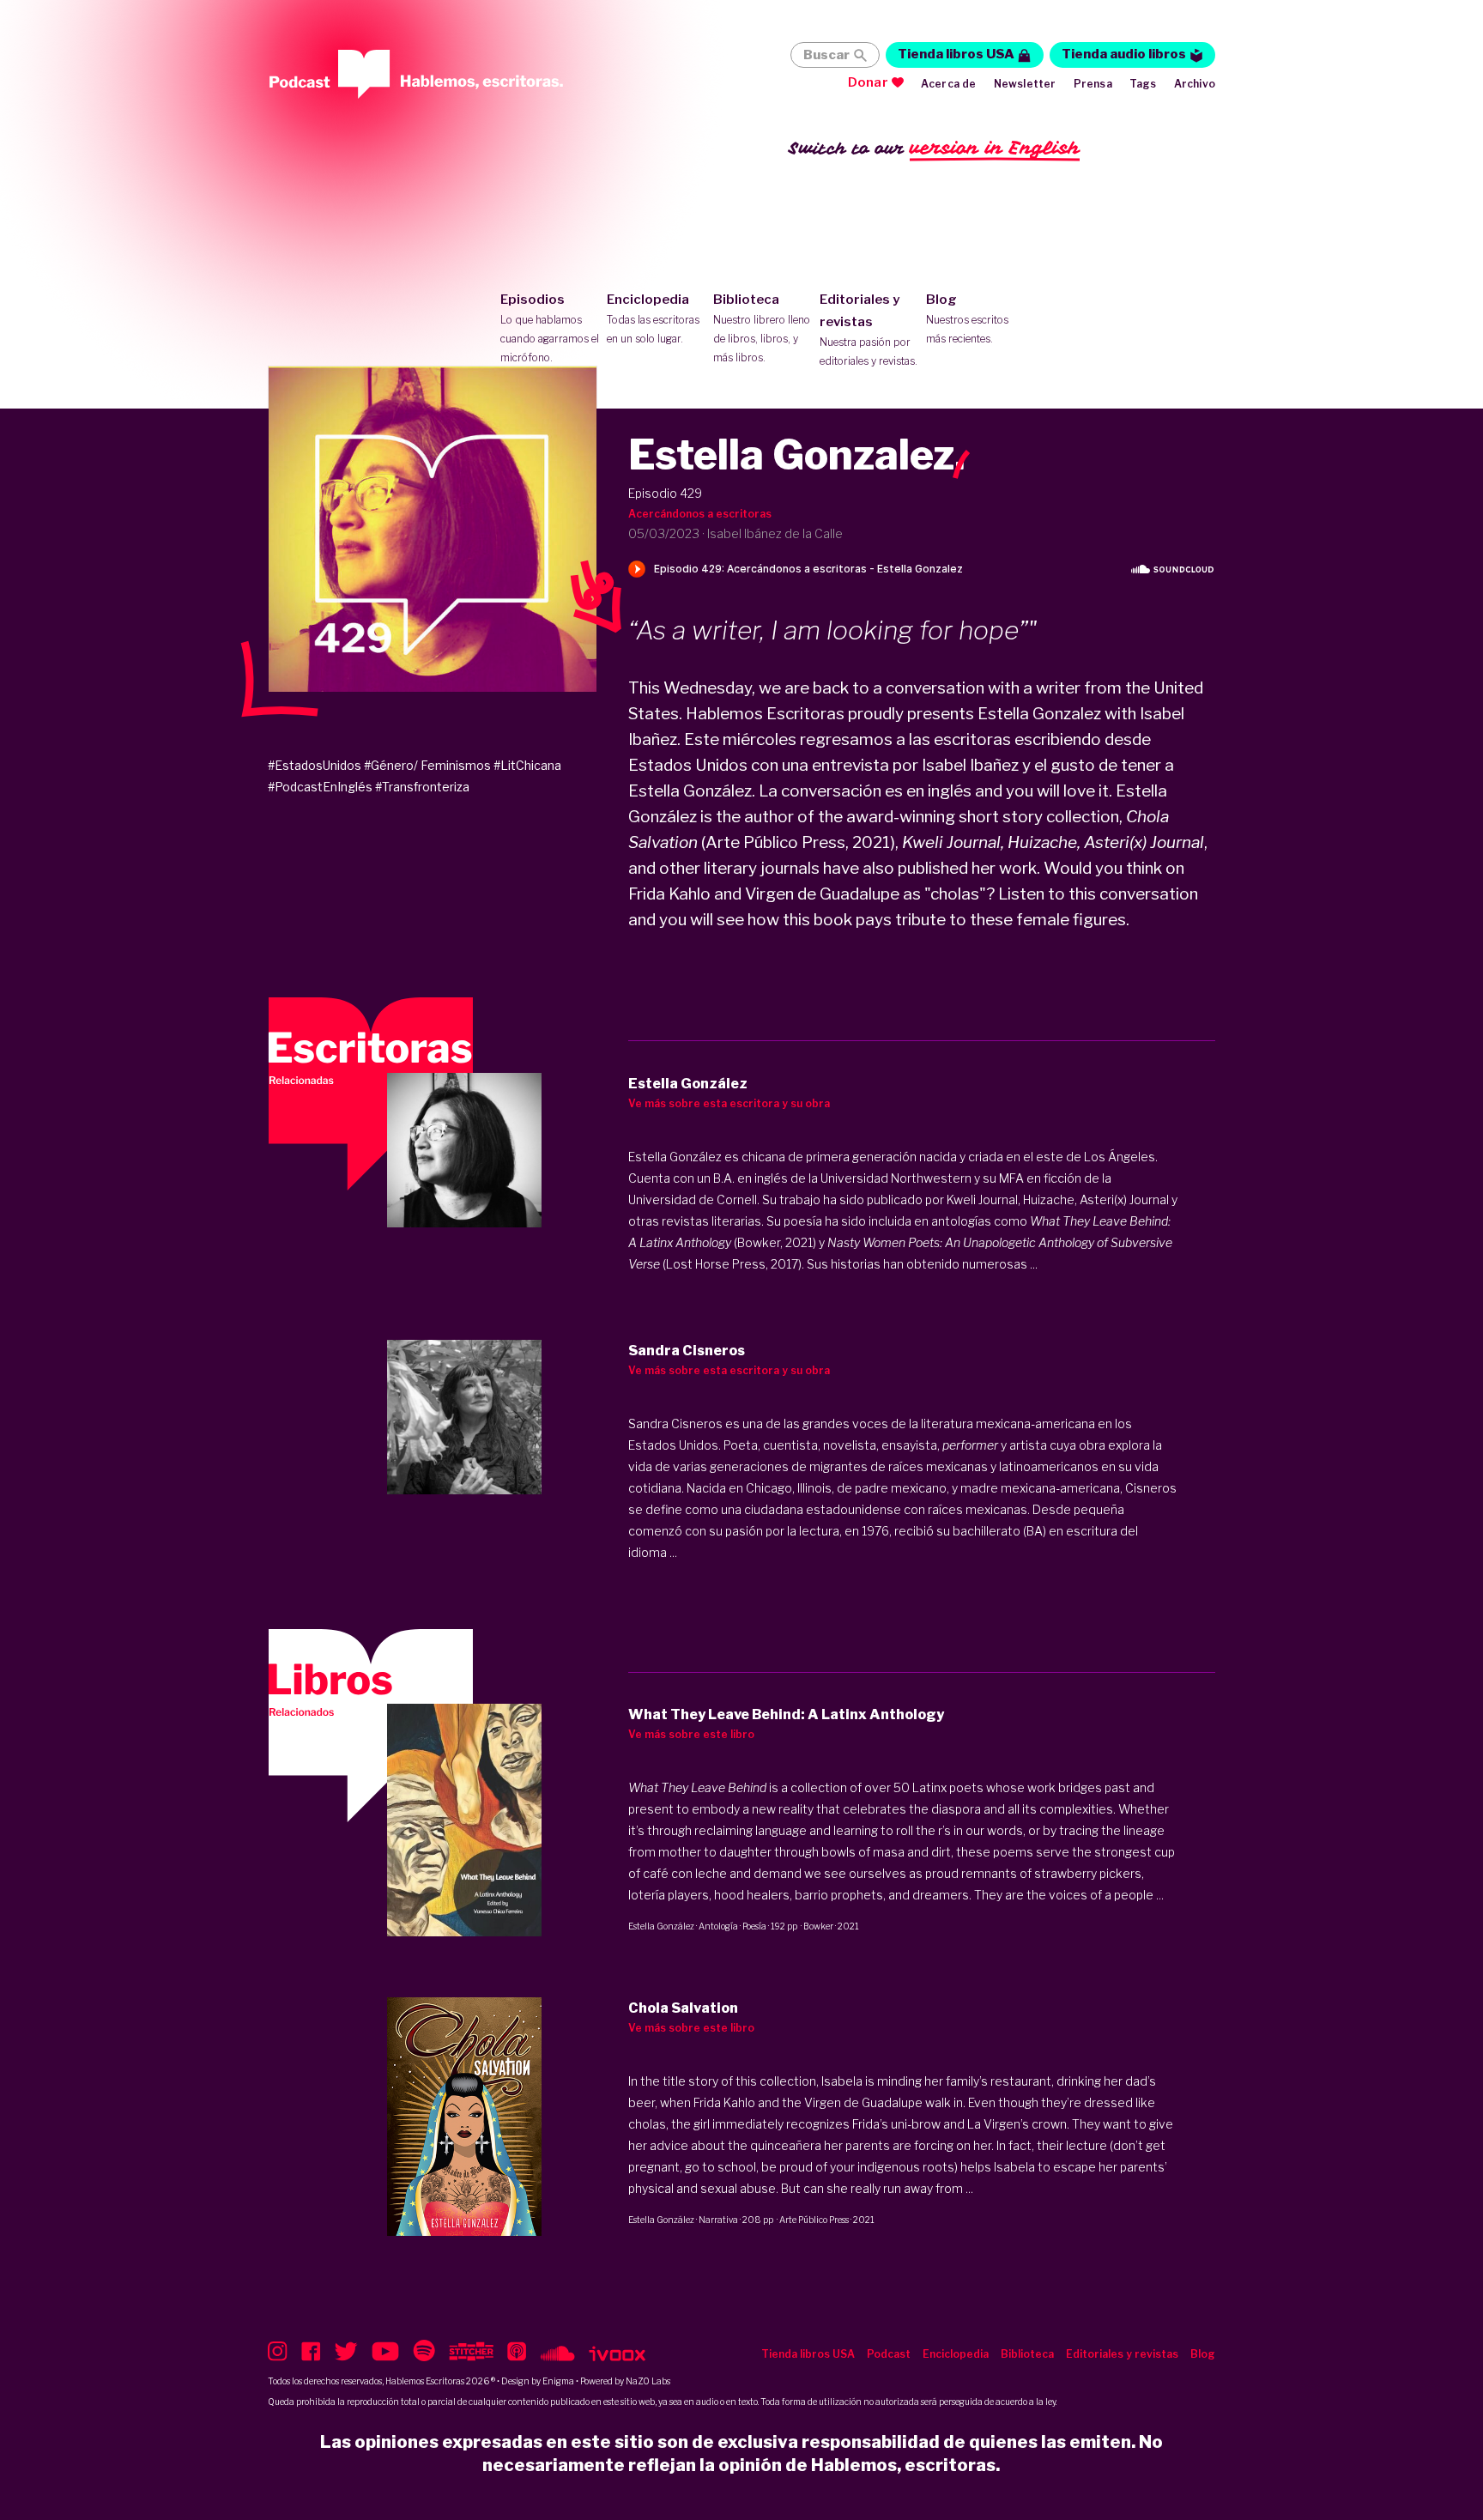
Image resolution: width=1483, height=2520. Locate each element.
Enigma (558, 2381)
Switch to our (934, 148)
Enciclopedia (653, 318)
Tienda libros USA (956, 54)
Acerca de (949, 84)
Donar (868, 82)
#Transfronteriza (422, 787)
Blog (967, 318)
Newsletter (1025, 84)
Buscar (826, 55)
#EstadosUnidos (315, 765)
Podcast (889, 2354)
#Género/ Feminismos (427, 765)
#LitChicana (527, 765)
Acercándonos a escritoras (700, 514)
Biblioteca (762, 328)
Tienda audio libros (1124, 54)
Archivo (1195, 84)
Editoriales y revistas (869, 330)
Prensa (1093, 84)
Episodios (550, 328)
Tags (1143, 84)
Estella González (661, 1926)
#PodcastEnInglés (320, 787)
